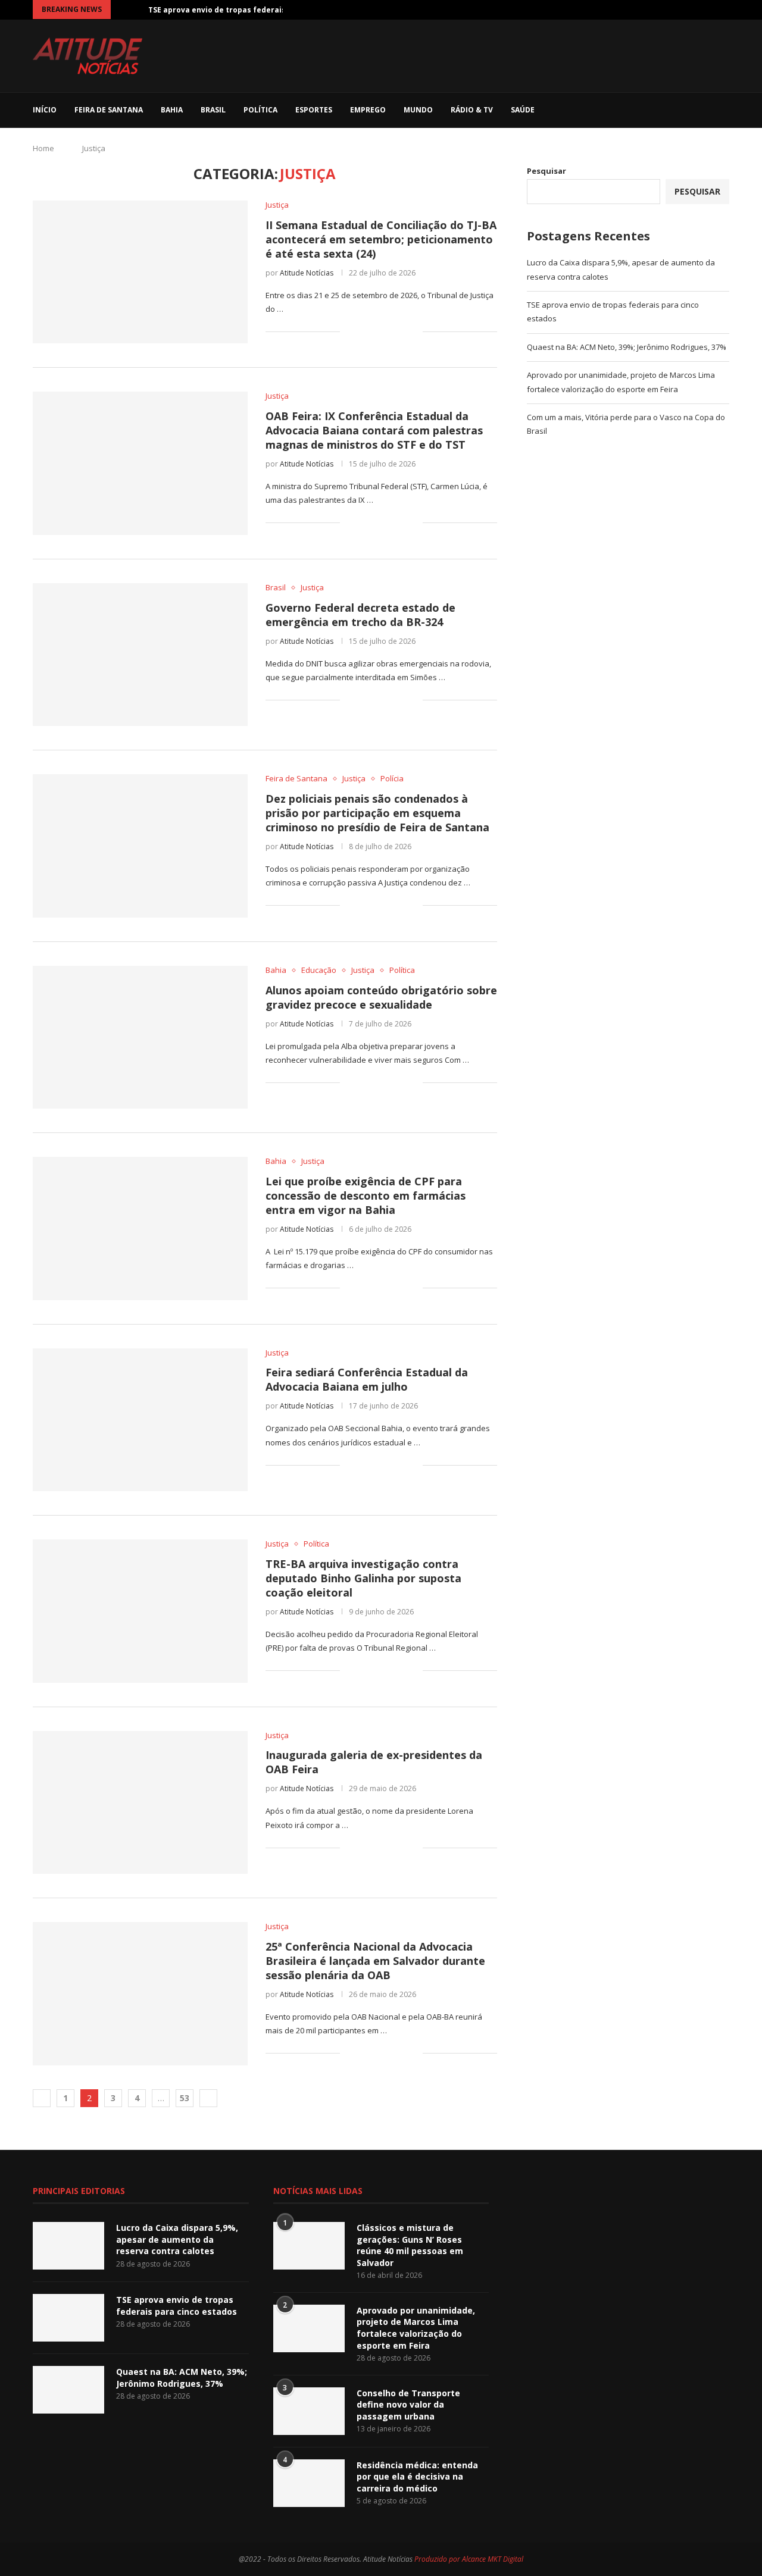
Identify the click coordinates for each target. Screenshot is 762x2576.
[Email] (713, 10)
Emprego (368, 110)
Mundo (418, 110)
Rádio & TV (472, 110)
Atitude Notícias (307, 273)
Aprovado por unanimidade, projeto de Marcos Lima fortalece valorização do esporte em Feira (416, 2328)
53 (185, 2098)
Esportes (314, 110)
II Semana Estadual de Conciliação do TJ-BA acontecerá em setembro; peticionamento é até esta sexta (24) (381, 239)
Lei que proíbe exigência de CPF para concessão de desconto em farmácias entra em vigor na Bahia (366, 1195)
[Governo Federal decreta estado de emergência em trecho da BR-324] (140, 655)
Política (260, 110)
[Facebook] (644, 10)
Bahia (172, 110)
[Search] (723, 110)
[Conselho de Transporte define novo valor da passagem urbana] (309, 2411)
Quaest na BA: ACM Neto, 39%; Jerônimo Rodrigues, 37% (627, 347)
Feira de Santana (109, 110)
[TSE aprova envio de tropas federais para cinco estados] (68, 2318)
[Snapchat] (607, 2192)
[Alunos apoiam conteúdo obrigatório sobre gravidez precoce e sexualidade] (140, 1037)
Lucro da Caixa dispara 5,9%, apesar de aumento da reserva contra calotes (177, 2239)
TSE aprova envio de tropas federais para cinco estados (177, 2306)
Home (43, 148)
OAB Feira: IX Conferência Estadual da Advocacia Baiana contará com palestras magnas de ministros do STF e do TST (374, 430)
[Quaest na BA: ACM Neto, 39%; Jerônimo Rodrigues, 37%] (68, 2390)
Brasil (213, 110)
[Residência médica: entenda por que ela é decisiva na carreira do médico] (309, 2483)
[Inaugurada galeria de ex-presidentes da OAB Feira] (140, 1802)
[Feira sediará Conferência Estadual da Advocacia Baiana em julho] (140, 1420)
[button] (122, 10)
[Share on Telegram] (401, 331)
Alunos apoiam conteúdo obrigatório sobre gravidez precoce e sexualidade (381, 997)
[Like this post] (349, 331)
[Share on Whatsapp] (388, 331)
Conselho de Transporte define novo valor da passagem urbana (408, 2405)
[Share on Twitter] (376, 331)
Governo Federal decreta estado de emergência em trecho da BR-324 (360, 615)
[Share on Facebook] (363, 331)
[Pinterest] (685, 10)
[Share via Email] (413, 331)
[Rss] (726, 10)
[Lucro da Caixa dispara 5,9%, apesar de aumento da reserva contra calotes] (68, 2246)
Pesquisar (546, 171)
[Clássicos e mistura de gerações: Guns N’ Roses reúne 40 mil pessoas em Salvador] (309, 2246)
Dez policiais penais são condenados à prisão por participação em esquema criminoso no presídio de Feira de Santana (377, 813)
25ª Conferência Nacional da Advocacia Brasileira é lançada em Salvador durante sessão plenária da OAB (375, 1961)
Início (45, 110)
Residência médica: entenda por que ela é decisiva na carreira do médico (417, 2477)
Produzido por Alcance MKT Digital (469, 2559)
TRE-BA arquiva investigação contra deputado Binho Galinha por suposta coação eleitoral (363, 1578)
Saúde (523, 110)
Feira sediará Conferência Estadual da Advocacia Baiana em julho (367, 1379)
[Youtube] (699, 10)
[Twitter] (658, 10)
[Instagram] (672, 10)
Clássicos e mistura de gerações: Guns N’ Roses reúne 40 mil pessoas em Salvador (410, 2245)
